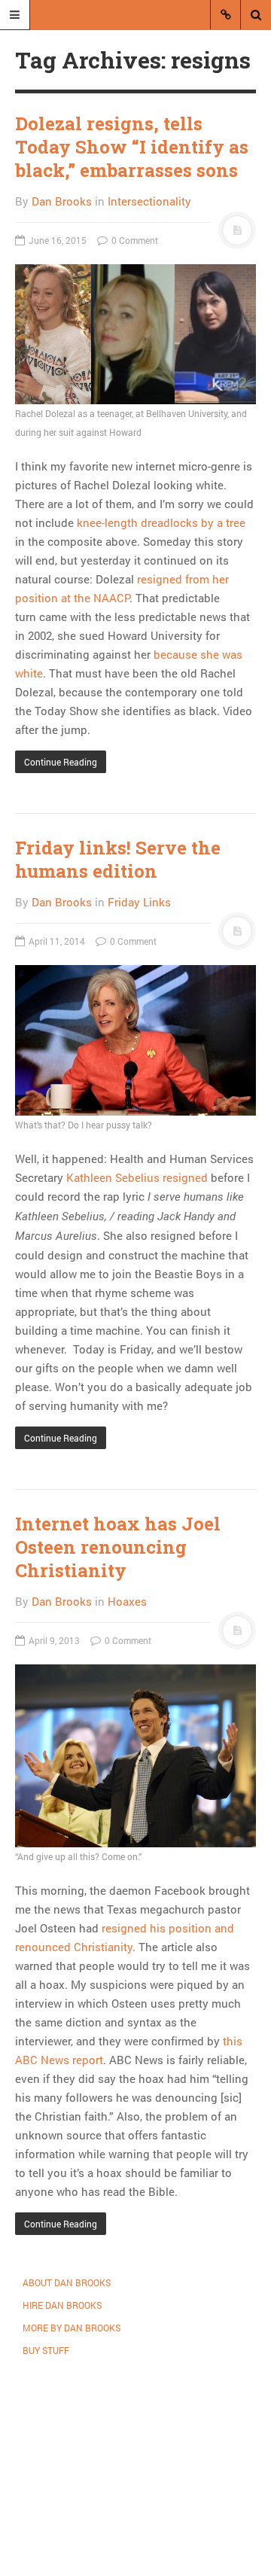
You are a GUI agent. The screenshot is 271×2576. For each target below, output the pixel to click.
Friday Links (139, 902)
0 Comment (134, 240)
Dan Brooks (62, 201)
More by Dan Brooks (72, 2328)
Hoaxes (127, 1601)
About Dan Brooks (67, 2282)
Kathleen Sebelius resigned (137, 1177)
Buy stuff (46, 2350)
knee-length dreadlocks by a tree (161, 522)
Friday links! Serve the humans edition (118, 859)
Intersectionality (149, 201)
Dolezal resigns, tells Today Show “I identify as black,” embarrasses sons (132, 147)
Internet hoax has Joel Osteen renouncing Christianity (118, 1547)
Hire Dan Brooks (62, 2305)
